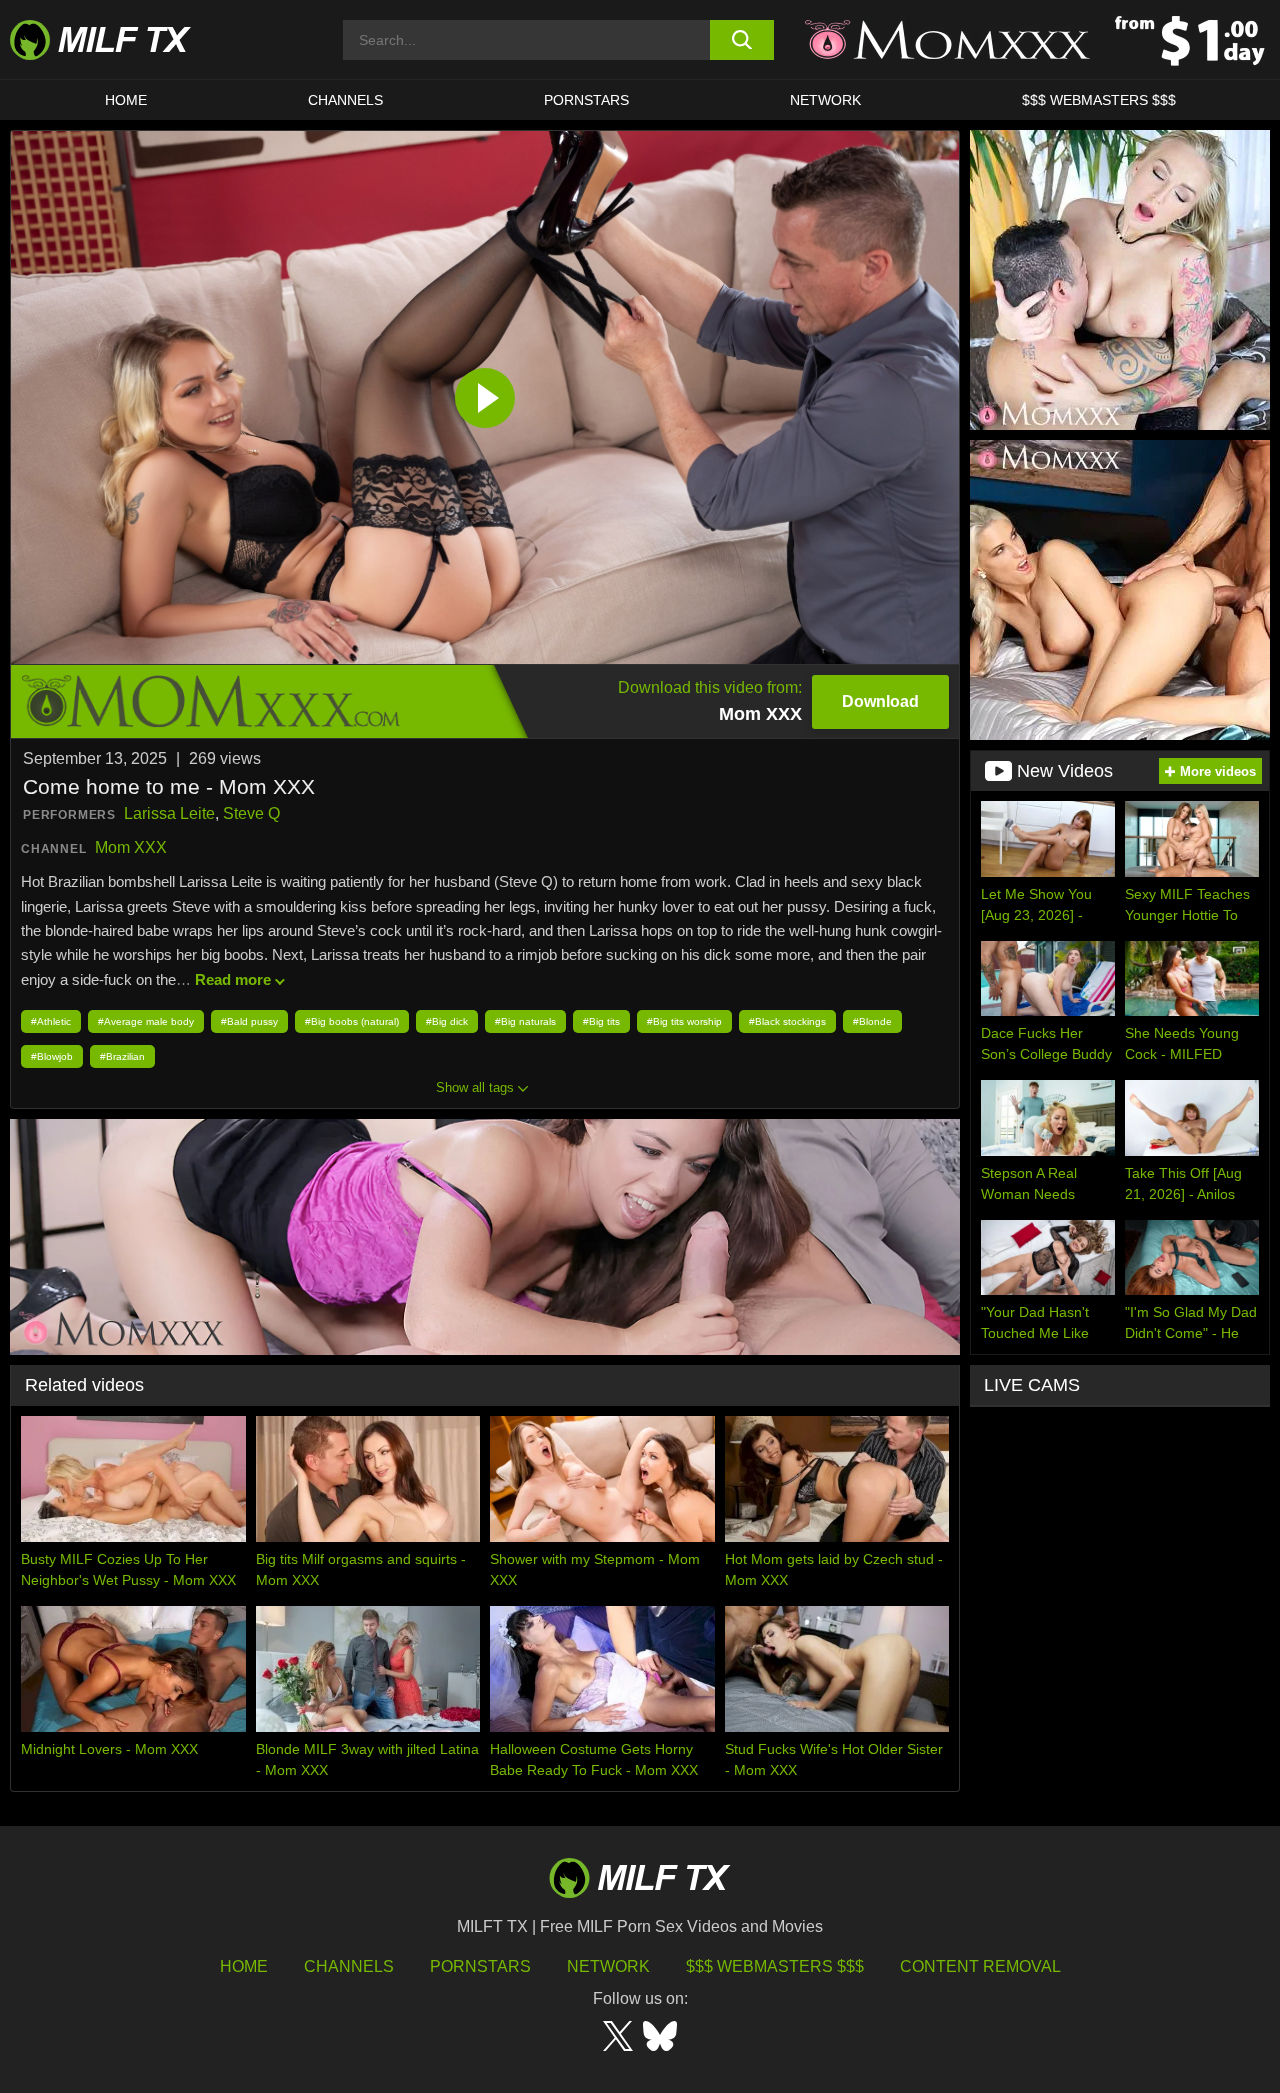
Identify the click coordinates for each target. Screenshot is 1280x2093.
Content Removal (980, 1966)
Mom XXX (131, 847)
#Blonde (872, 1021)
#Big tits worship (684, 1021)
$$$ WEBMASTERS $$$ (1099, 100)
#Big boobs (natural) (352, 1021)
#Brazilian (122, 1056)
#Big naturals (525, 1021)
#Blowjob (52, 1056)
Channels (349, 1966)
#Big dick (447, 1021)
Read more (233, 979)
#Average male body (146, 1021)
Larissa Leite (169, 813)
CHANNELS (345, 100)
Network (825, 100)
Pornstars (586, 100)
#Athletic (51, 1021)
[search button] (742, 40)
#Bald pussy (249, 1021)
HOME (126, 100)
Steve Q (251, 813)
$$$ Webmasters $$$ (775, 1966)
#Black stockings (787, 1021)
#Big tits (601, 1021)
